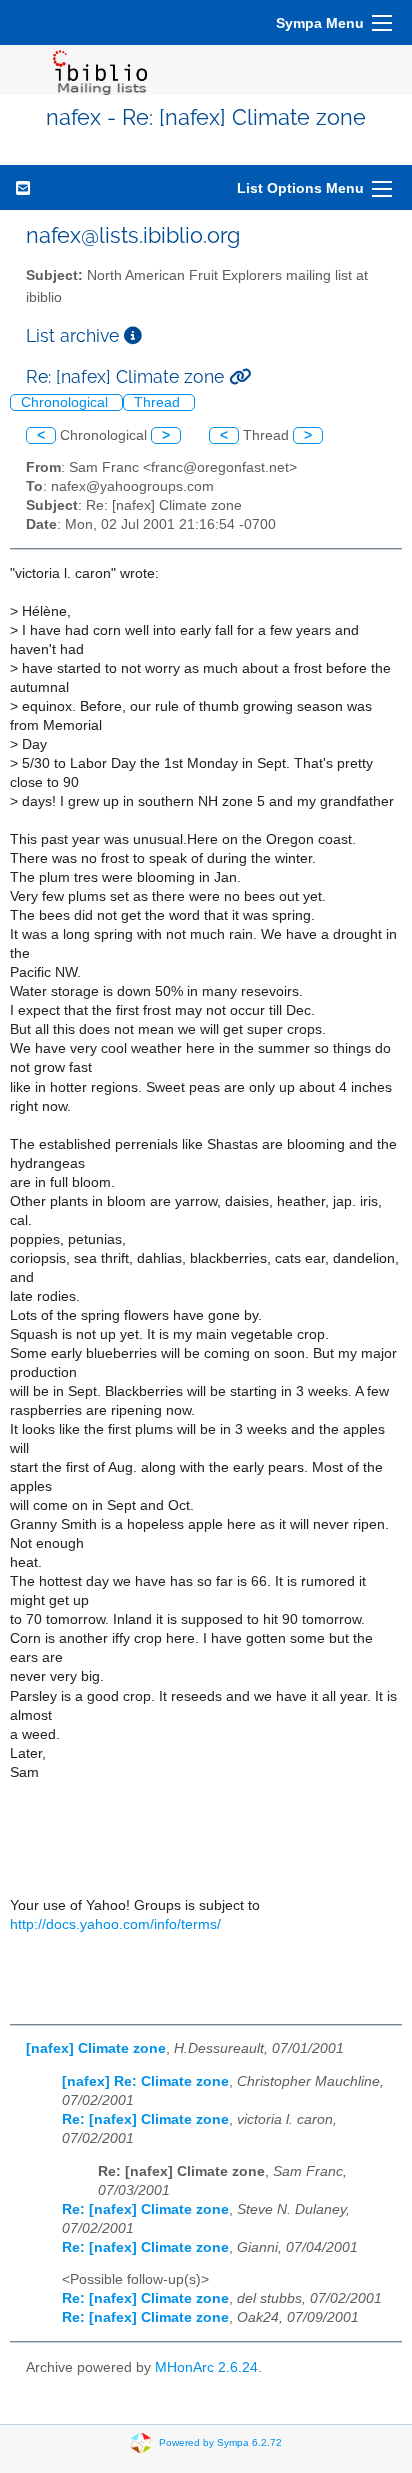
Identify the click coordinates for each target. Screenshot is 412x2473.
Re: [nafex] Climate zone (145, 2119)
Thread (159, 402)
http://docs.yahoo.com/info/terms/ (115, 1924)
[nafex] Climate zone (96, 2048)
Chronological (66, 402)
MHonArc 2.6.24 (206, 2367)
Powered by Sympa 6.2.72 (220, 2442)
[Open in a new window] (133, 335)
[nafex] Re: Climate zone (145, 2081)
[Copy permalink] (240, 376)
